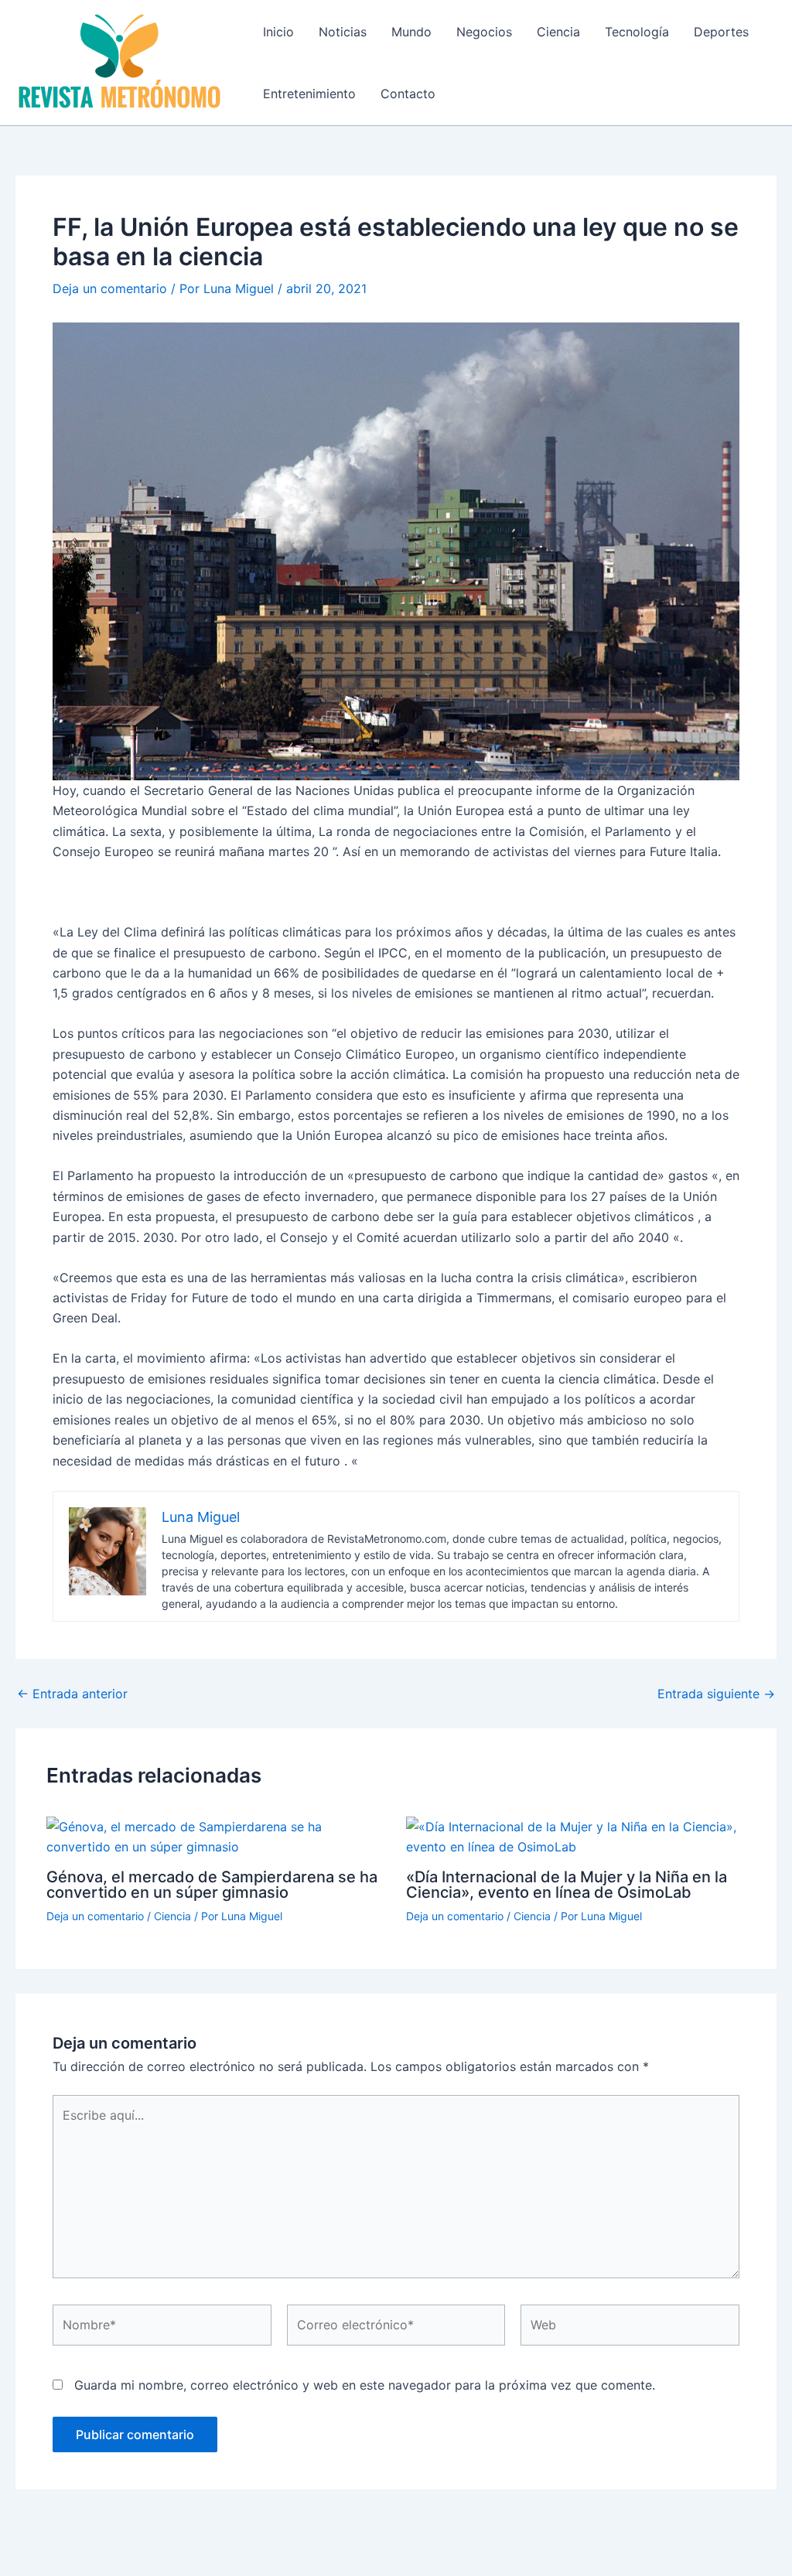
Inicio (278, 32)
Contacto (408, 94)
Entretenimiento (309, 94)
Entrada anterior (72, 1694)
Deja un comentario (110, 288)
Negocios (484, 32)
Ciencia (558, 32)
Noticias (343, 32)
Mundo (411, 32)
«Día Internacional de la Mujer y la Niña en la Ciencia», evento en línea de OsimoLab (567, 1885)
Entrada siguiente (716, 1694)
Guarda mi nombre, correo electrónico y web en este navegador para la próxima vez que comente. (365, 2385)
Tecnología (637, 32)
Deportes (721, 32)
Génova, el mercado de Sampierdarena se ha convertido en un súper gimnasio (212, 1885)
